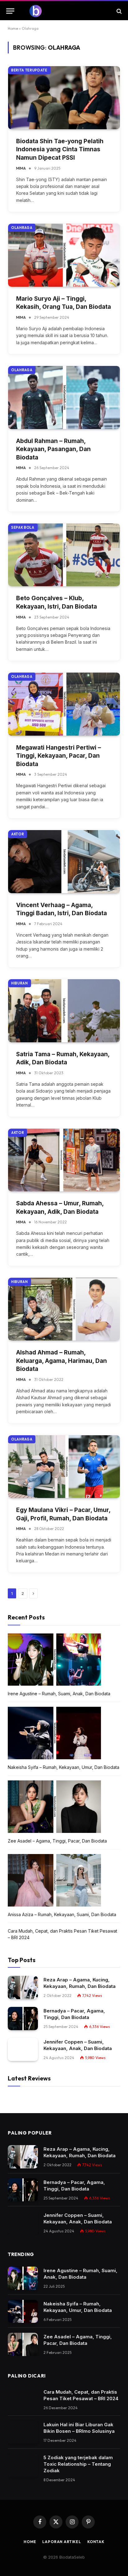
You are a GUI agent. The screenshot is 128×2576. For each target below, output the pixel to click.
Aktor (18, 834)
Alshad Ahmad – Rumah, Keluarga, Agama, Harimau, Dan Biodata (62, 1361)
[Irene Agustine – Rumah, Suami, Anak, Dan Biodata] (23, 2278)
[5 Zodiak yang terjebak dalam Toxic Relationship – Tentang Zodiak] (23, 2465)
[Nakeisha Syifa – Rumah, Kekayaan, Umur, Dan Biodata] (23, 2311)
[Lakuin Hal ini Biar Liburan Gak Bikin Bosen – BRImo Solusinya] (23, 2432)
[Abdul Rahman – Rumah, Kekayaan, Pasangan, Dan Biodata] (64, 397)
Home (13, 28)
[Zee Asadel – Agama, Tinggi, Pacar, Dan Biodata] (23, 2344)
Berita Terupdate (29, 70)
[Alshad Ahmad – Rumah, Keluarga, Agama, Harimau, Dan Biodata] (64, 1309)
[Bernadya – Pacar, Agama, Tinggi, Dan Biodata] (23, 2019)
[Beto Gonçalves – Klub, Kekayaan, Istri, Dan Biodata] (64, 555)
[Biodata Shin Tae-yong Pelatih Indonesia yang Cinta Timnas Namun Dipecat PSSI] (64, 98)
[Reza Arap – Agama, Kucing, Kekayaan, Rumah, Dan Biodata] (23, 1987)
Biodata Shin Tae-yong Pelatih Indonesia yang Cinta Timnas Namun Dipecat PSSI (60, 149)
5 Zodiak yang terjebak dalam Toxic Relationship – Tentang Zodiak (78, 2464)
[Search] (119, 11)
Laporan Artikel (62, 2542)
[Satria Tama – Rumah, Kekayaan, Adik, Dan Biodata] (64, 1011)
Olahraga (22, 228)
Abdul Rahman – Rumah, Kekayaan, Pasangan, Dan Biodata (53, 449)
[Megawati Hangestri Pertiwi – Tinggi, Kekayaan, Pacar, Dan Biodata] (64, 704)
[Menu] (10, 11)
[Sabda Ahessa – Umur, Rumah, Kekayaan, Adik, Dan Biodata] (64, 1160)
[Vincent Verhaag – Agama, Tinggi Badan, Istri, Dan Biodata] (64, 862)
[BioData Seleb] (64, 11)
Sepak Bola (23, 528)
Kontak (96, 2542)
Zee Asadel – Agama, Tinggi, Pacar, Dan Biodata (57, 1841)
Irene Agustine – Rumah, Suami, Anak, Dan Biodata (59, 1694)
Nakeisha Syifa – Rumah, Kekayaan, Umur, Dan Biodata (64, 1767)
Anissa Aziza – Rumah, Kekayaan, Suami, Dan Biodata (62, 1914)
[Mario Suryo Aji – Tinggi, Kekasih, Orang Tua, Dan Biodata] (64, 255)
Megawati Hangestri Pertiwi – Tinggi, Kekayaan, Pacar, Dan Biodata (59, 756)
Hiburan (20, 983)
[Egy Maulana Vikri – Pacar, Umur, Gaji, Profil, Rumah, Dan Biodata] (64, 1467)
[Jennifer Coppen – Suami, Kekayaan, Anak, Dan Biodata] (23, 2050)
